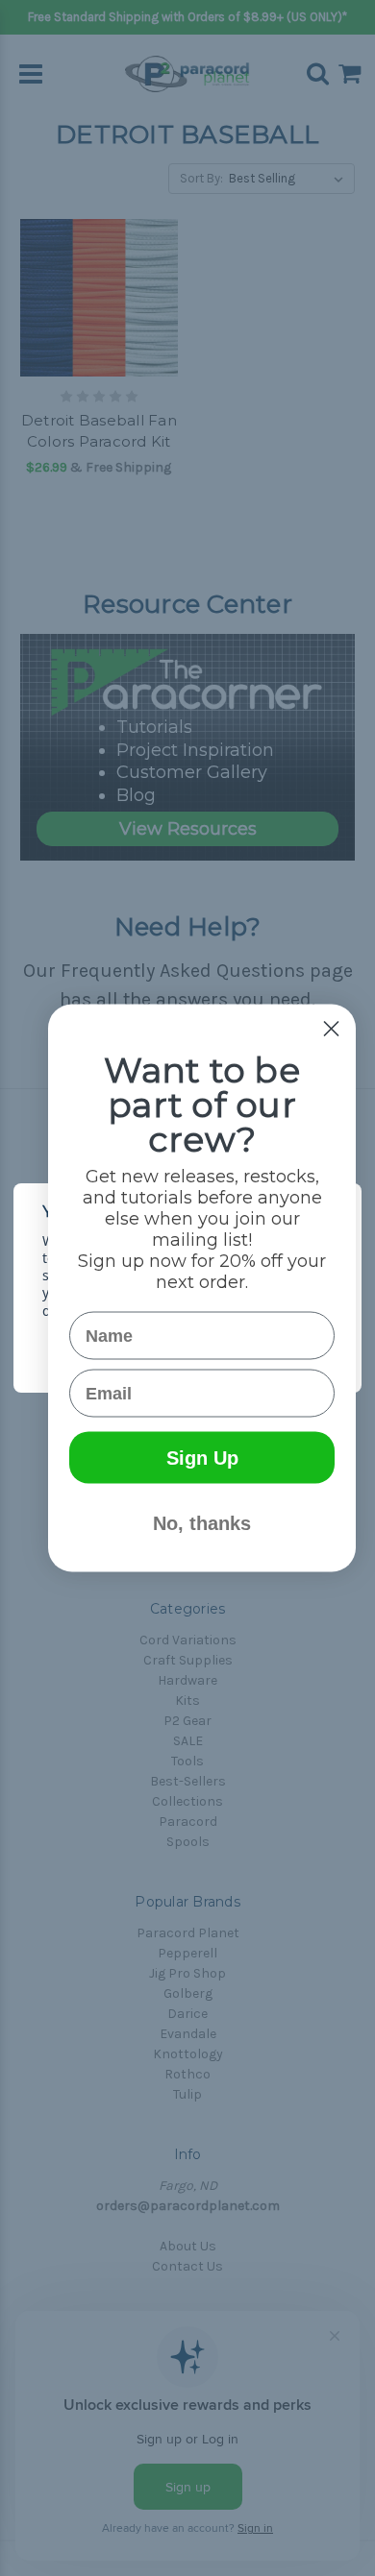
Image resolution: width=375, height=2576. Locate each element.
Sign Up (202, 1458)
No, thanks (202, 1523)
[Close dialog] (331, 1029)
